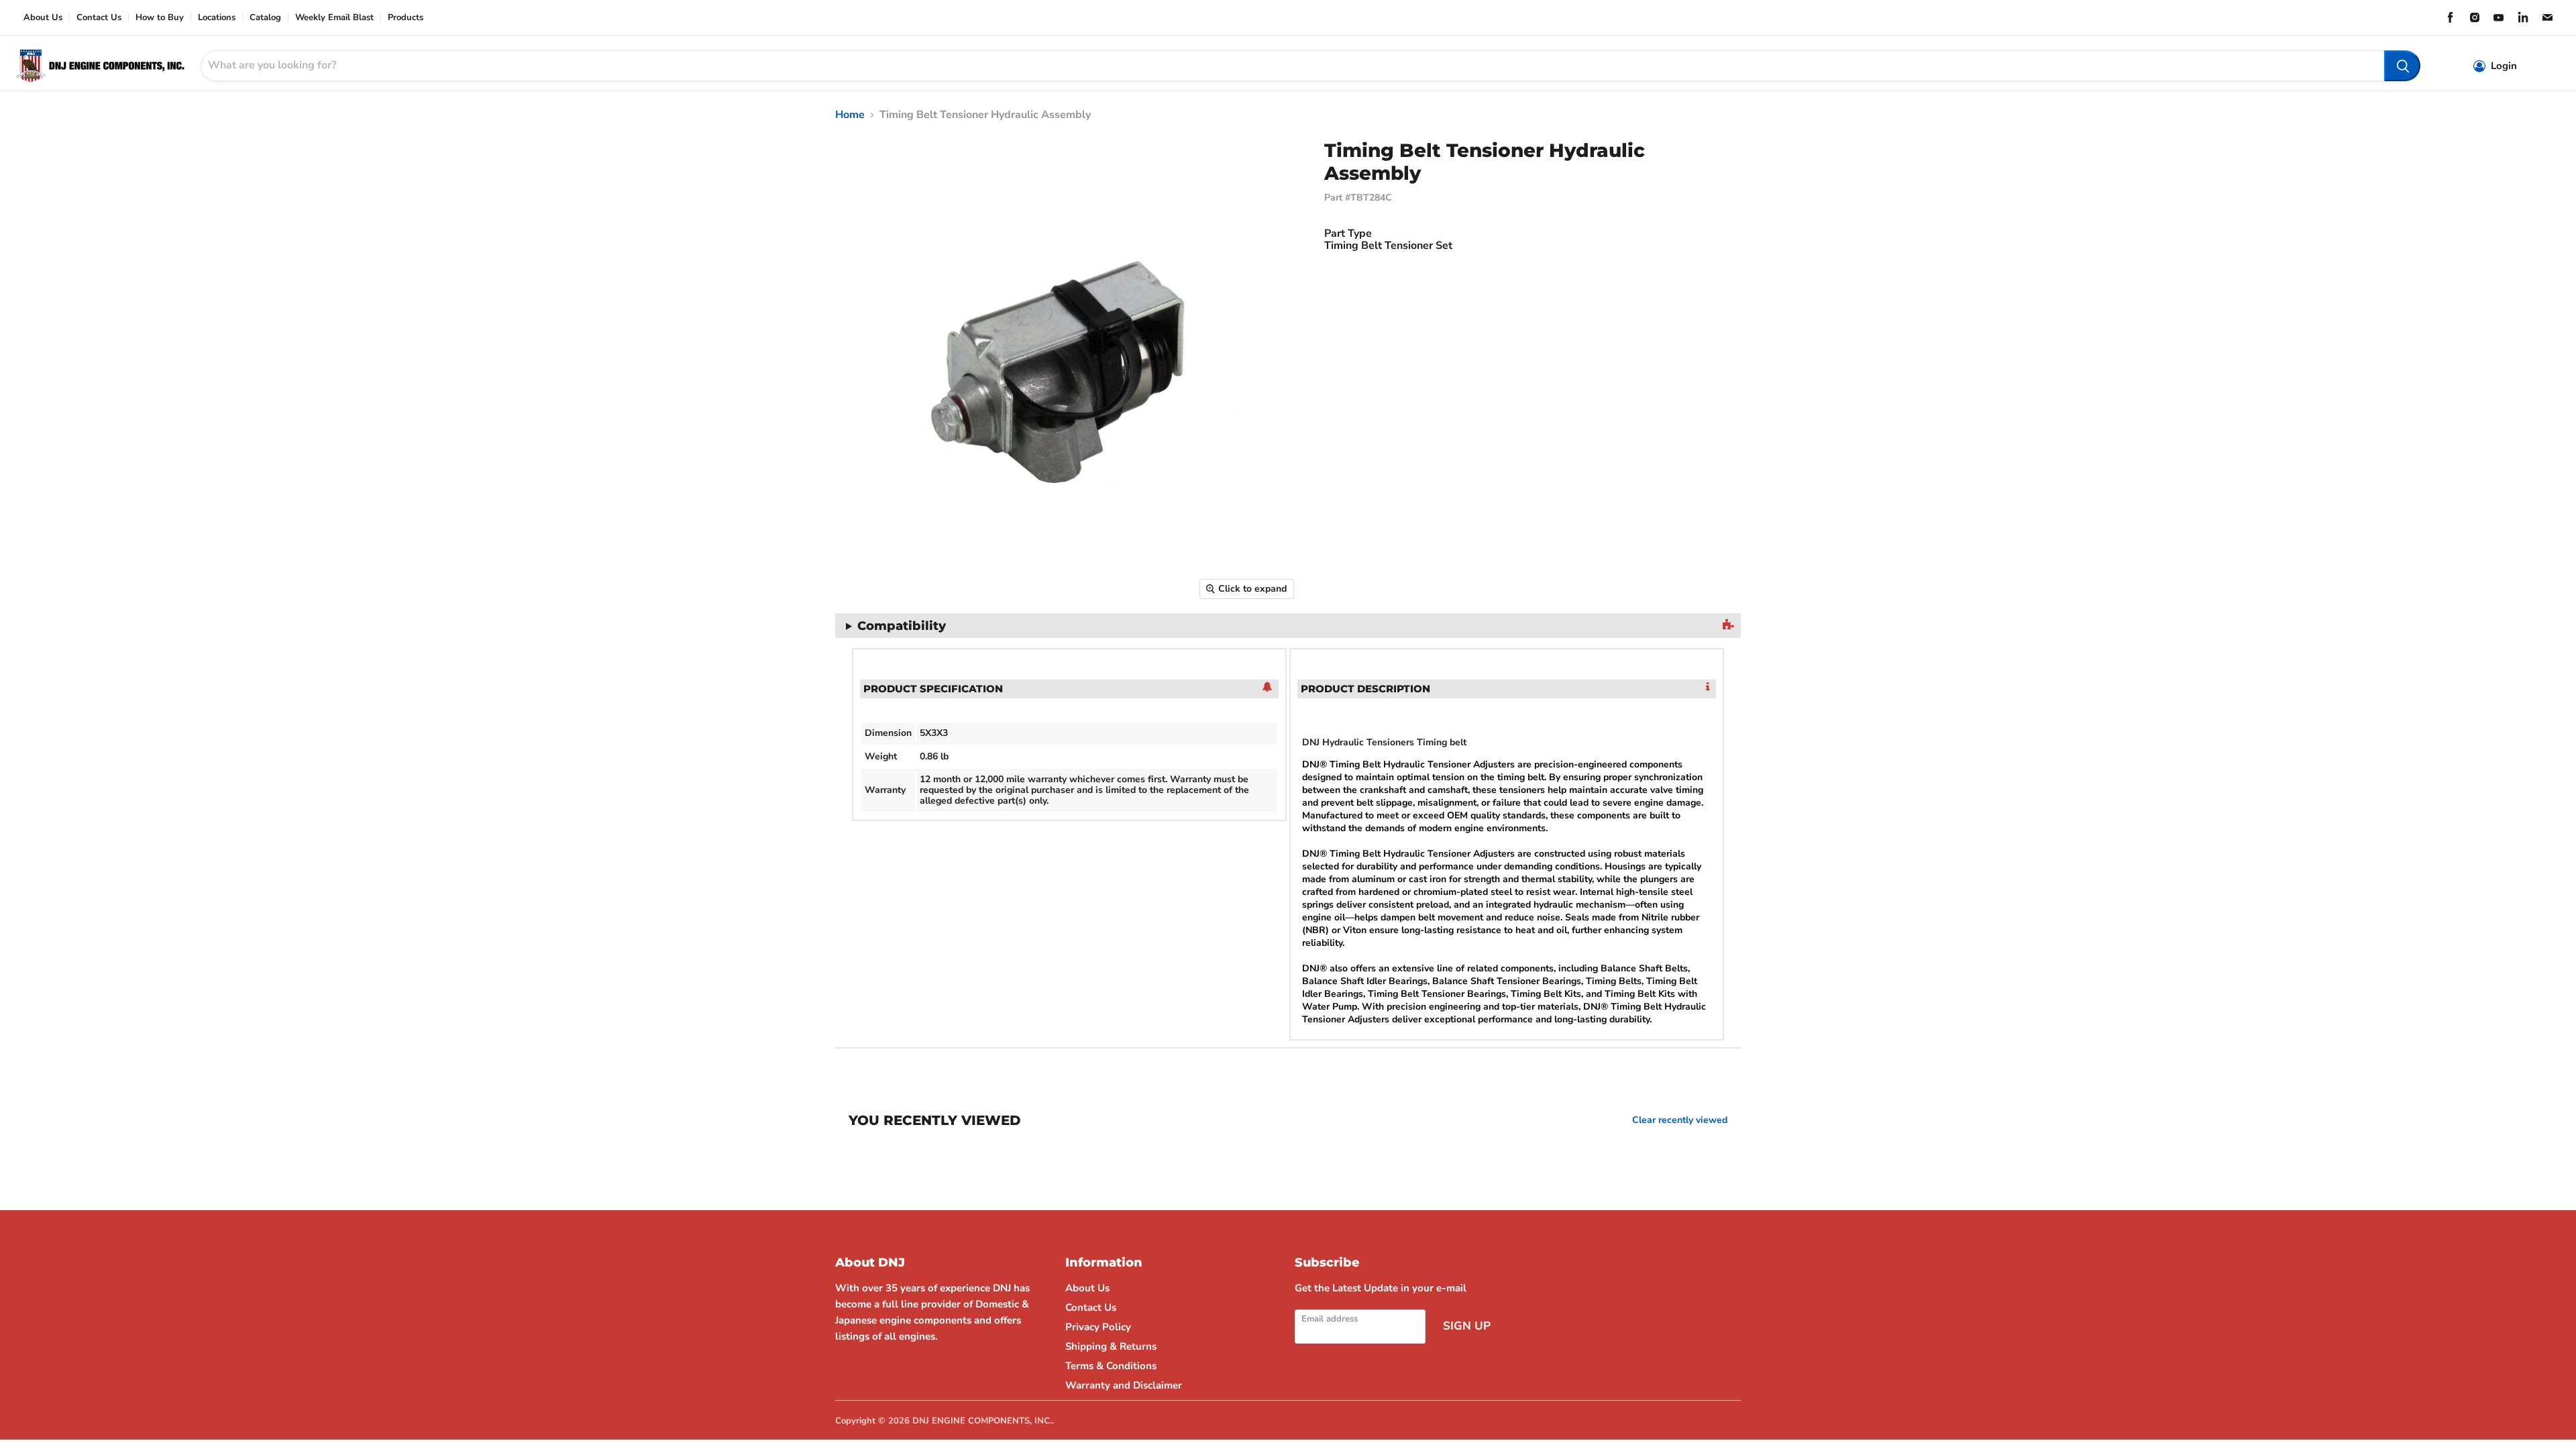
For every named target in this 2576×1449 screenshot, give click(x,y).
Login (2504, 66)
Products (406, 18)
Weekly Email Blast (334, 18)
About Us (43, 18)
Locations (217, 18)
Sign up (1467, 1326)
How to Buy (160, 18)
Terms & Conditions (1111, 1366)
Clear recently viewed (1680, 1120)
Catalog (265, 18)
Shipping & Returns (1111, 1346)
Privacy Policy (1098, 1327)
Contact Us (99, 18)
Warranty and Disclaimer (1124, 1385)
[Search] (2402, 66)
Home (850, 115)
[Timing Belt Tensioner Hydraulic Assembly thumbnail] (835, 645)
